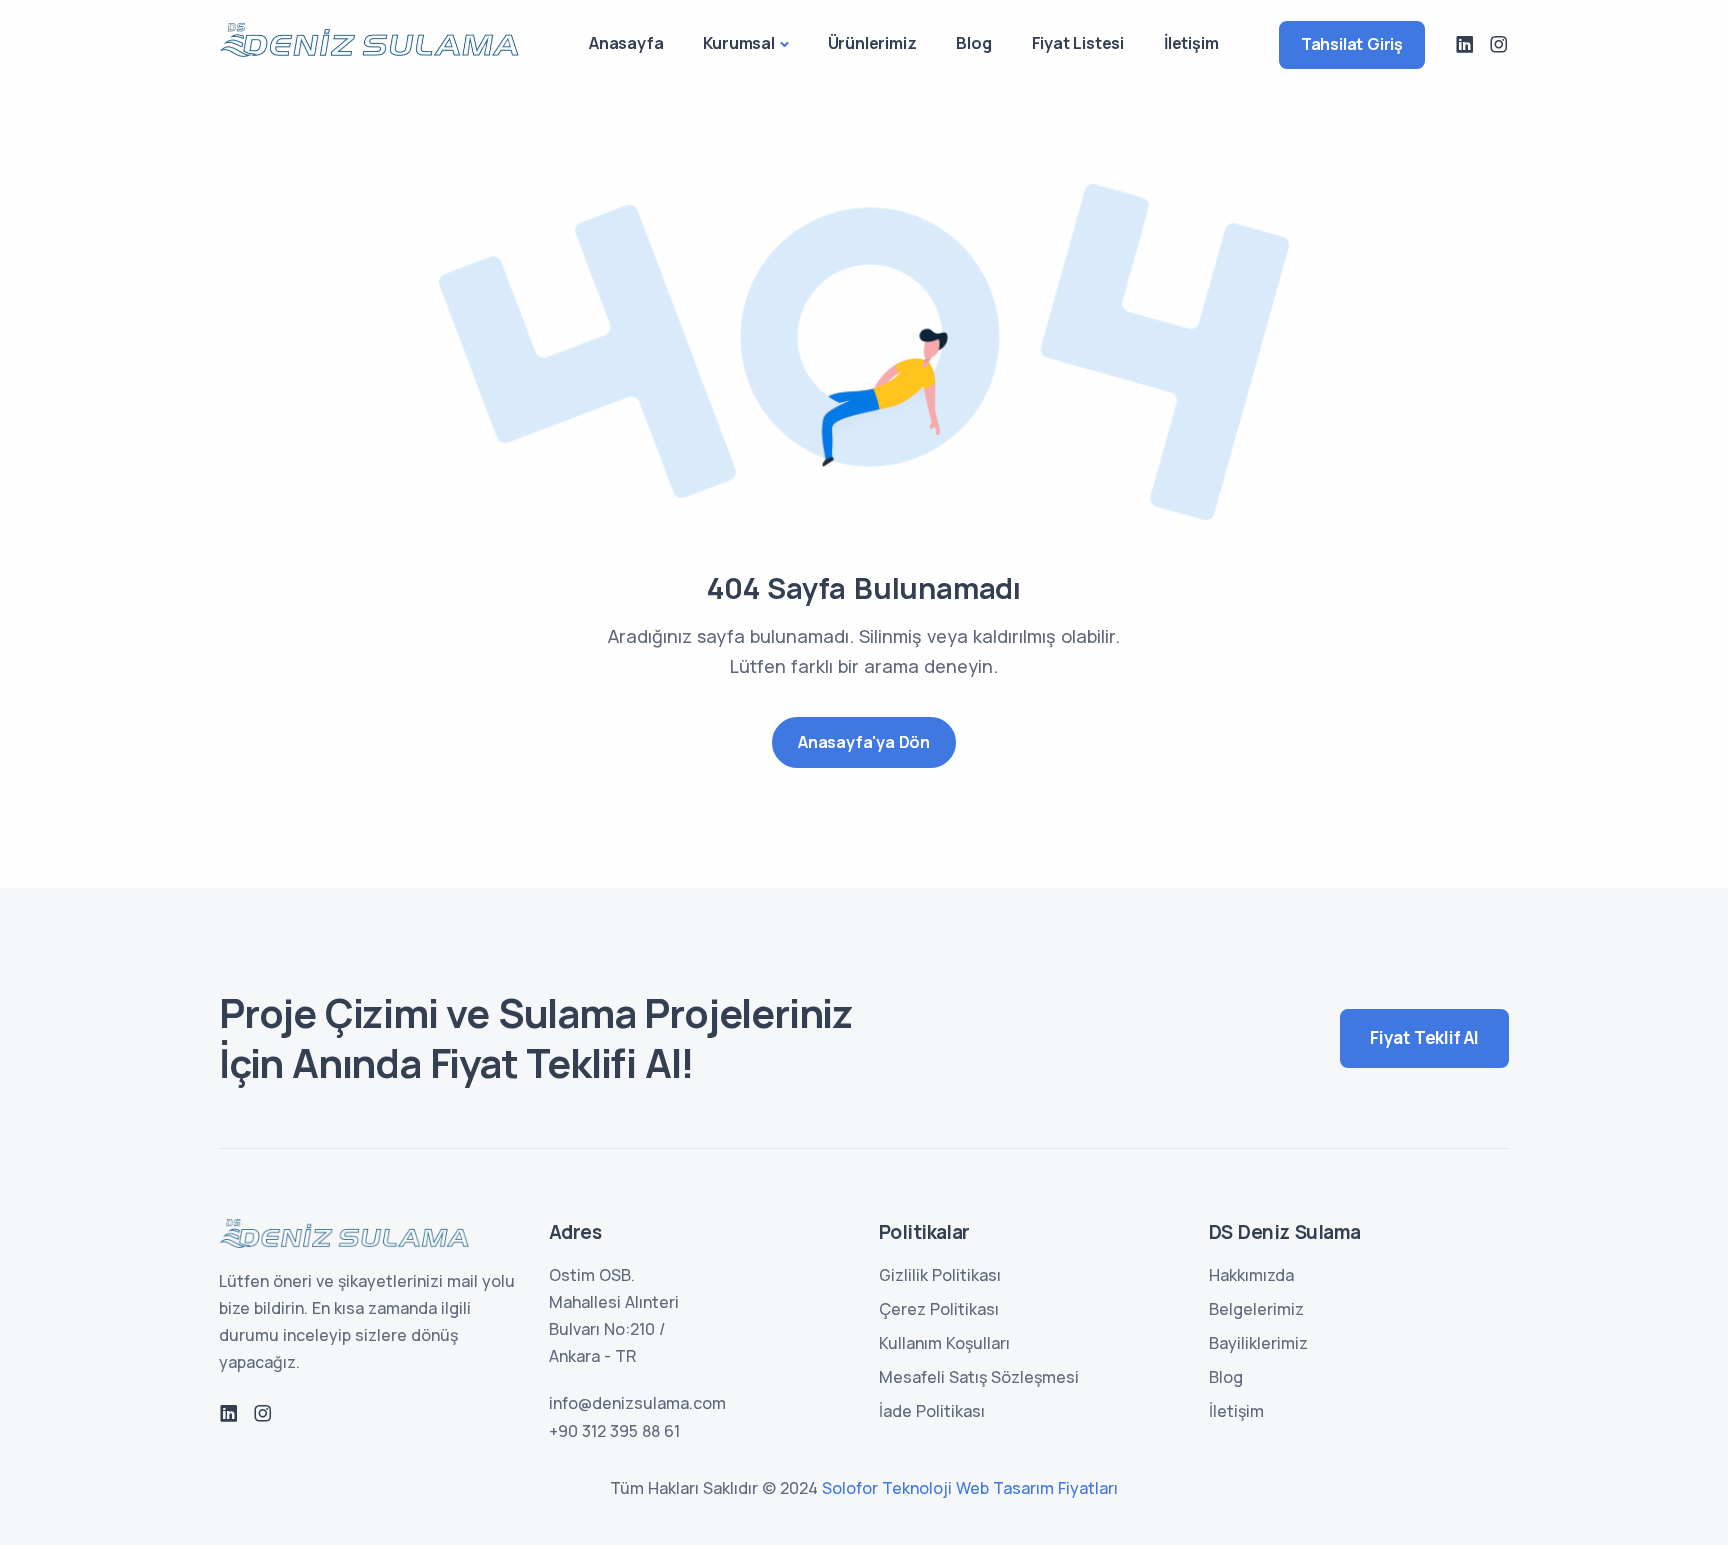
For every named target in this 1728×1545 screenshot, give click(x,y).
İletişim (1191, 43)
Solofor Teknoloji (887, 1488)
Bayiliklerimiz (1258, 1343)
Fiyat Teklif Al (1424, 1037)
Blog (973, 43)
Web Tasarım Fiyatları (1037, 1488)
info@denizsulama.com (637, 1403)
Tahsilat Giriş (1352, 44)
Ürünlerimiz (872, 43)
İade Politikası (932, 1411)
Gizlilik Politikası (940, 1275)
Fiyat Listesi (1078, 43)
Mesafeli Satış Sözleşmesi (979, 1377)
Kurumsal (738, 43)
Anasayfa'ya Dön (864, 742)
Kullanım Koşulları (944, 1343)
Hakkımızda (1251, 1275)
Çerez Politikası (939, 1309)
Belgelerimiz (1256, 1309)
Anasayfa (626, 43)
